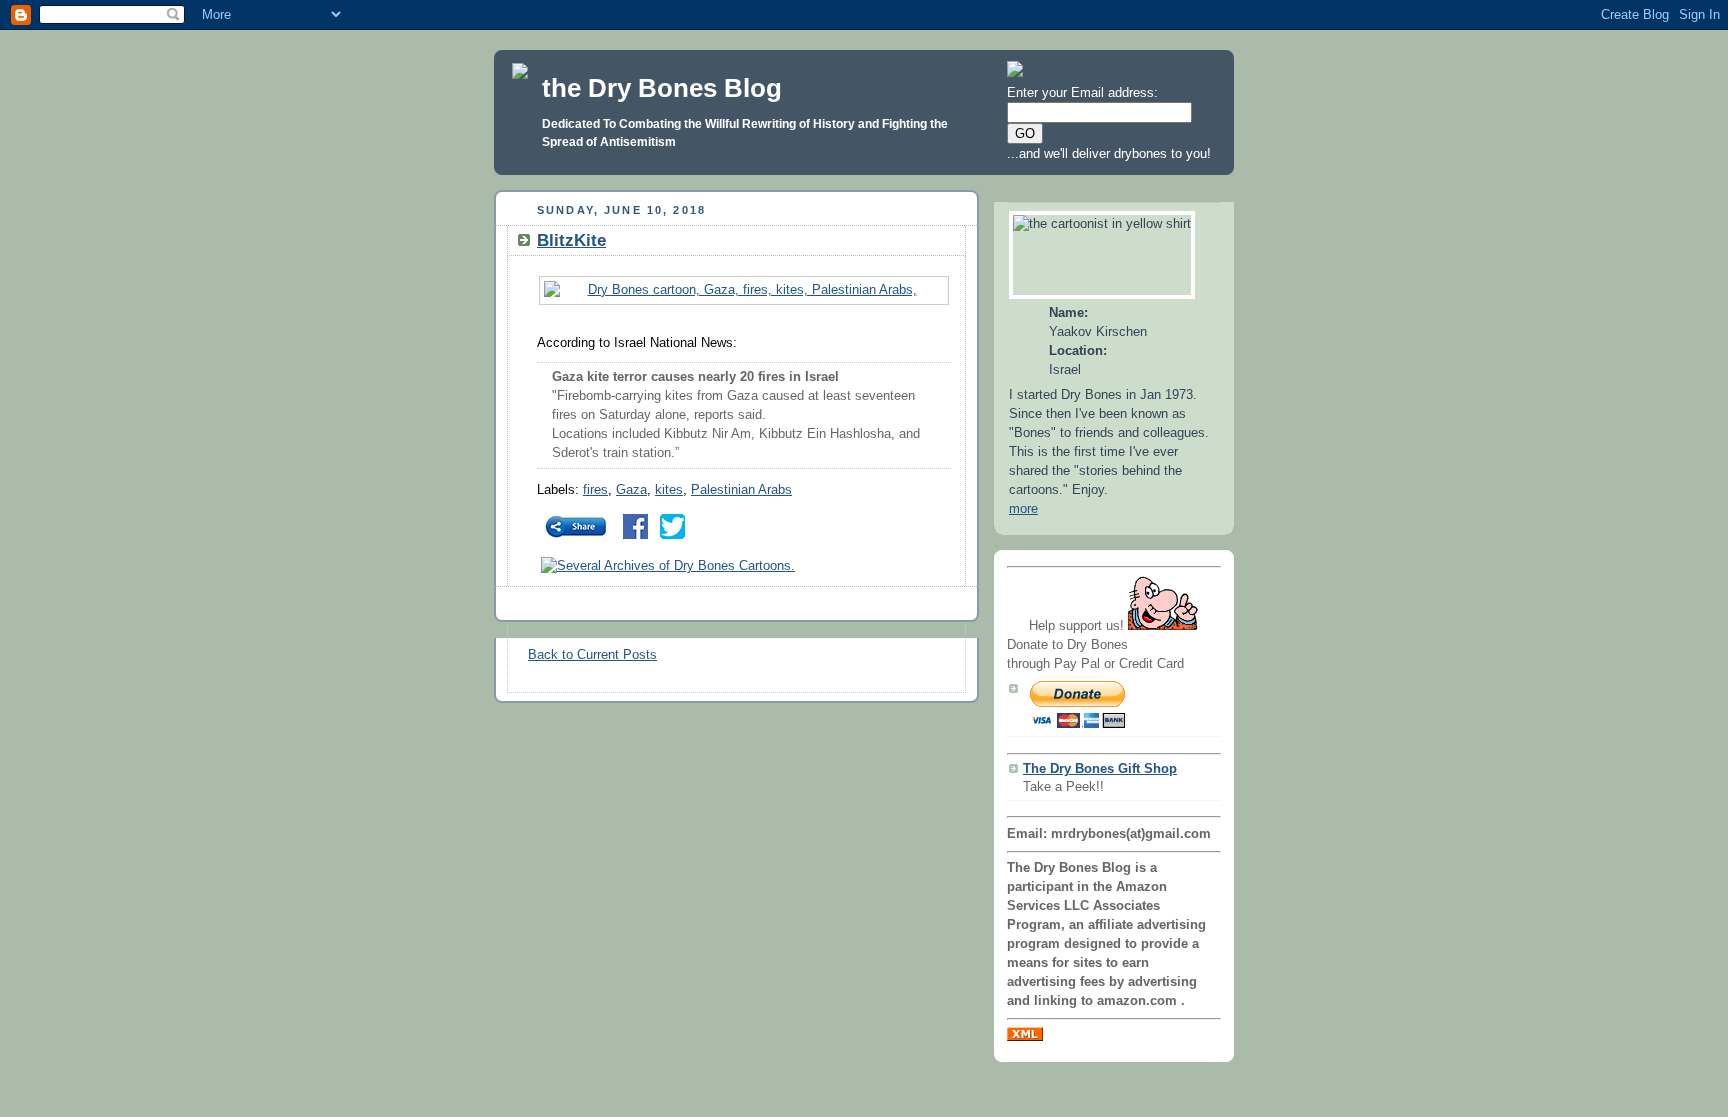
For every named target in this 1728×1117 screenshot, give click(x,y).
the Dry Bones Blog (662, 88)
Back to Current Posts (592, 655)
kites (669, 490)
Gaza (631, 490)
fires (595, 490)
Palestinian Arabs (741, 490)
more (1023, 509)
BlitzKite (571, 240)
